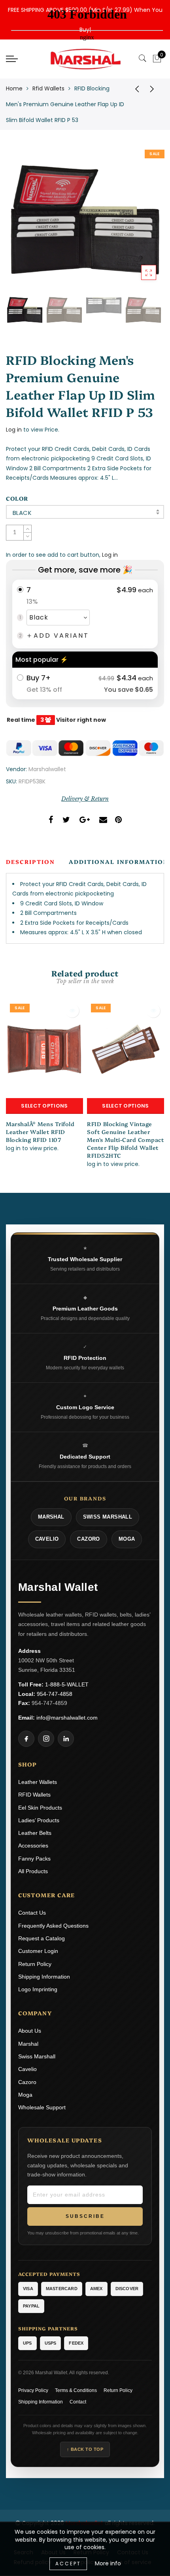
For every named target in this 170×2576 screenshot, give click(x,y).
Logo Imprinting (38, 1989)
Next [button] (140, 224)
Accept (68, 2564)
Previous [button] (20, 224)
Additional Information (119, 862)
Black (22, 513)
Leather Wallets (38, 1782)
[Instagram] (46, 1739)
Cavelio (27, 2069)
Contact (78, 2402)
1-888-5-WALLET (67, 1684)
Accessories (33, 1846)
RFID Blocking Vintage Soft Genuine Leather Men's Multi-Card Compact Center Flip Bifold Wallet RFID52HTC (125, 1140)
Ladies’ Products (39, 1820)
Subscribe (85, 2216)
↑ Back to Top (85, 2449)
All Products (33, 1871)
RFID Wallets (34, 1795)
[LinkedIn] (66, 1739)
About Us (30, 2031)
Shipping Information (44, 1977)
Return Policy (35, 1964)
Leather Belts (35, 1833)
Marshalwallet (47, 769)
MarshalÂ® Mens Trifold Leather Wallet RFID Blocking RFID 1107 (40, 1132)
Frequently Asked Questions (53, 1926)
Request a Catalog (42, 1938)
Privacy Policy (33, 2390)
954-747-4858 (55, 1694)
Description (30, 862)
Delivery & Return (85, 799)
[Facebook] (26, 1739)
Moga (25, 2095)
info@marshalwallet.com (67, 1718)
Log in (14, 430)
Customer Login (38, 1951)
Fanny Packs (34, 1859)
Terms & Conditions (76, 2390)
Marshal (28, 2044)
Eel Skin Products (40, 1808)
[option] (85, 220)
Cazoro (27, 2082)
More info (108, 2563)
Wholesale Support (42, 2107)
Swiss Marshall (37, 2056)
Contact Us (32, 1913)
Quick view (72, 1011)
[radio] (85, 614)
